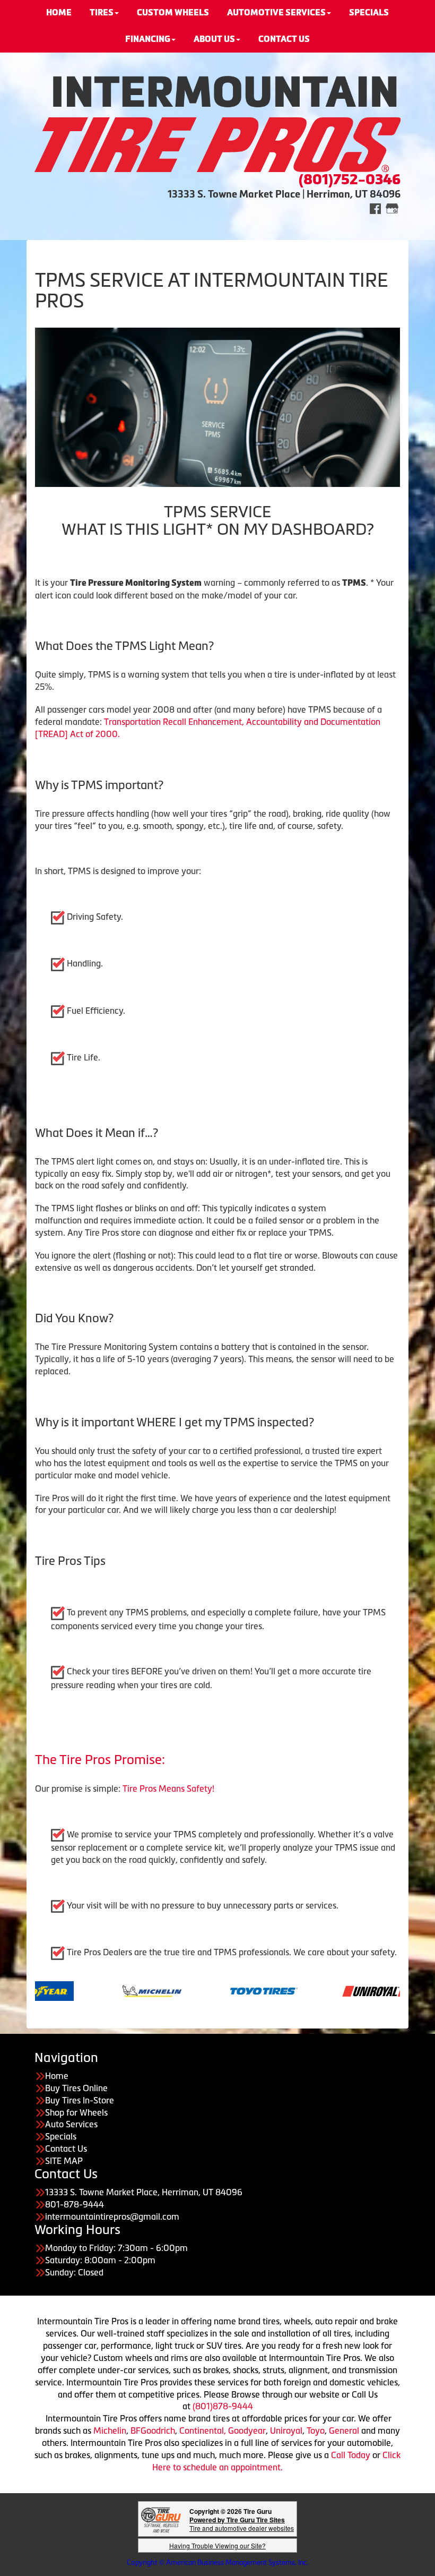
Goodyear (247, 2430)
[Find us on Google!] (392, 208)
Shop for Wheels (76, 2112)
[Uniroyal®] (303, 1990)
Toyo (316, 2430)
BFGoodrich (153, 2430)
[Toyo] (191, 1990)
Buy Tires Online (76, 2088)
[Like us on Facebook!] (375, 208)
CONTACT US (284, 39)
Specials (61, 2136)
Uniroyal (286, 2430)
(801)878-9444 (223, 2406)
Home (57, 2076)
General (345, 2430)
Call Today (352, 2455)
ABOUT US (214, 39)
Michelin (110, 2430)
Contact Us (66, 2149)
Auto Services (71, 2124)
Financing (148, 39)
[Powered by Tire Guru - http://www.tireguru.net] (161, 2519)
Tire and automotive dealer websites (242, 2524)
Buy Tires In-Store (80, 2100)
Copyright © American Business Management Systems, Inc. (217, 2562)
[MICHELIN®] (79, 1990)
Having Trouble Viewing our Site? (217, 2545)
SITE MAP (64, 2161)
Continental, (203, 2430)
